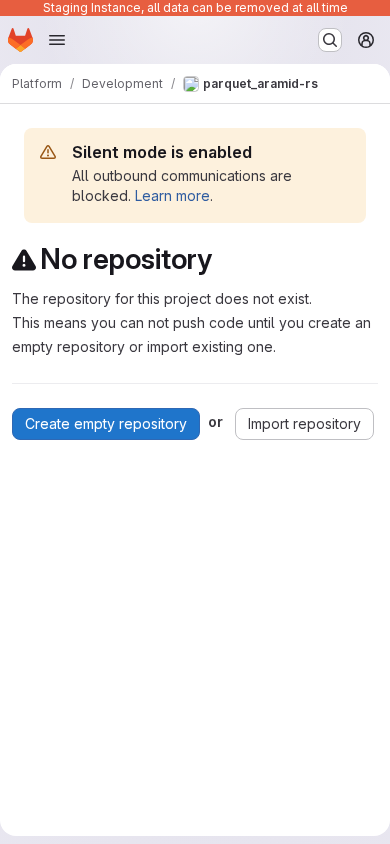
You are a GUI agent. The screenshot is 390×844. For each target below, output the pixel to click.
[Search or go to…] (330, 40)
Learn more (172, 195)
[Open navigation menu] (57, 40)
